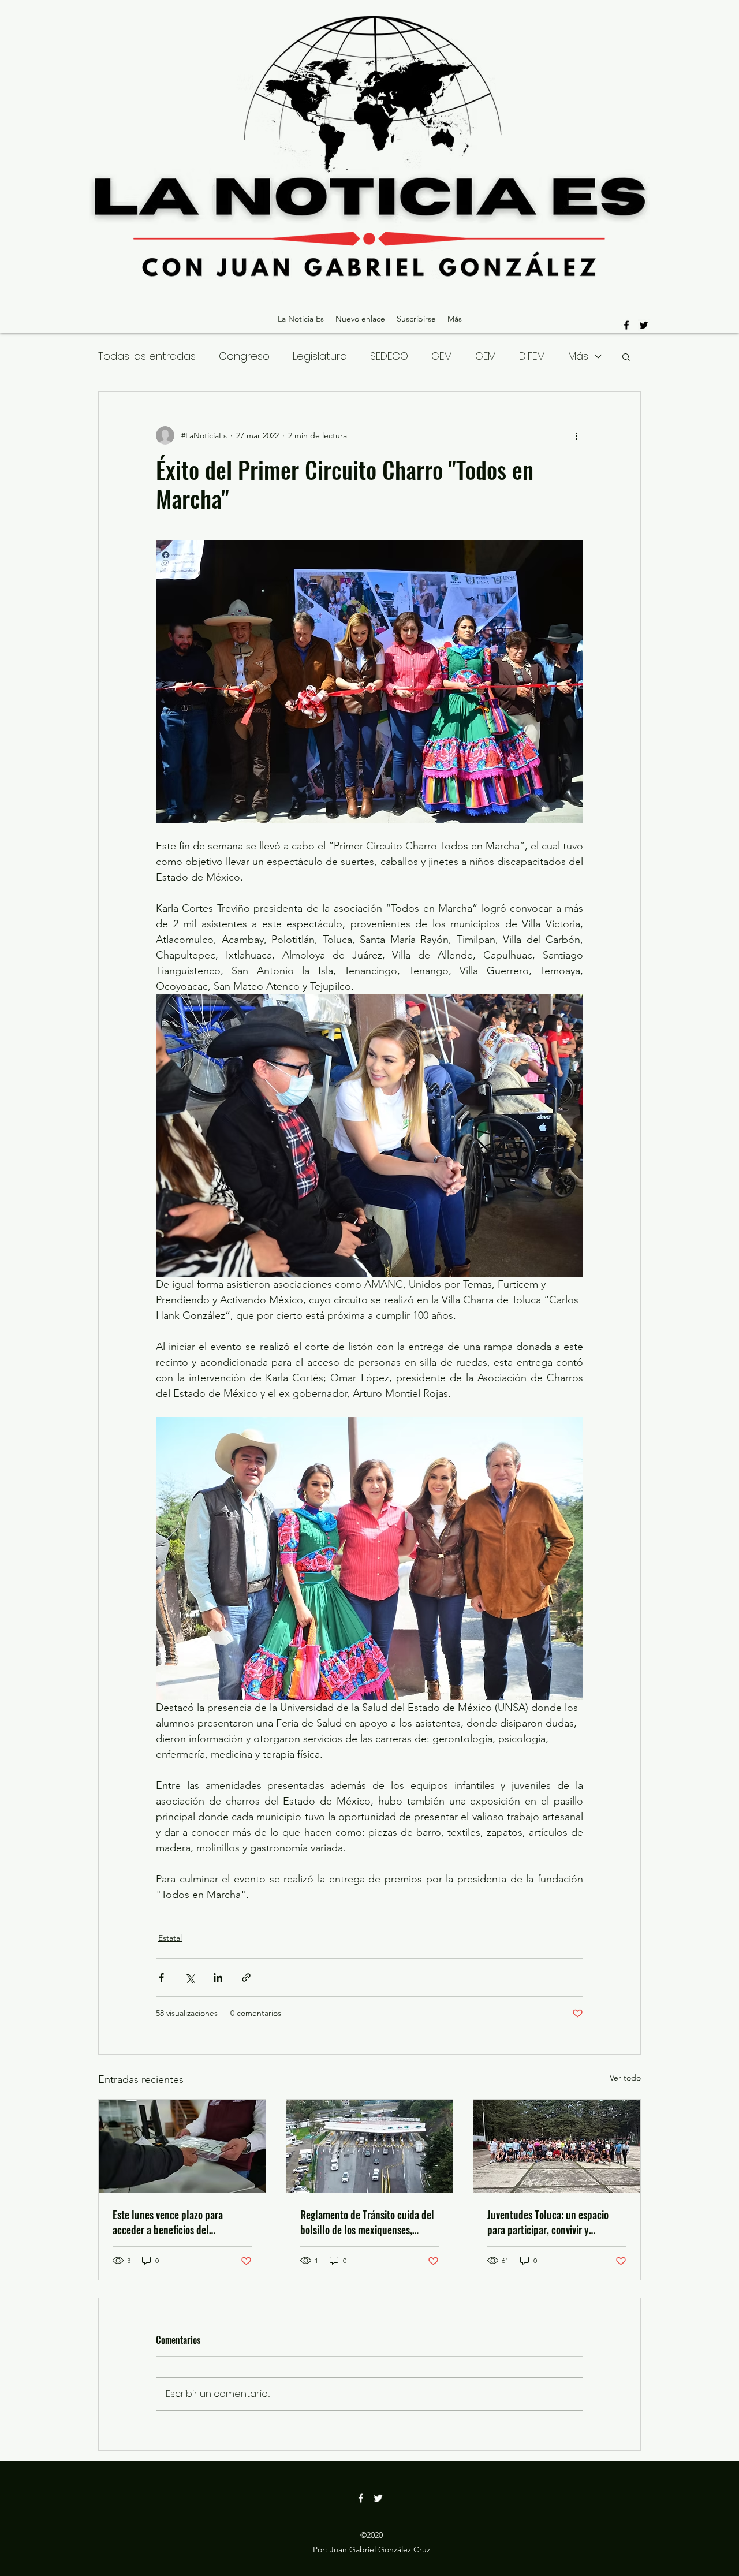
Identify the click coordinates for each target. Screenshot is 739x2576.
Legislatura (320, 356)
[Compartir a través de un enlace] (246, 1977)
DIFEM (532, 356)
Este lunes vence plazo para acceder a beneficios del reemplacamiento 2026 (168, 2222)
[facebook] (626, 325)
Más (578, 356)
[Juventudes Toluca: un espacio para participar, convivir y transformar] (557, 2146)
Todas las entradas (147, 356)
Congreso (244, 356)
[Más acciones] (576, 435)
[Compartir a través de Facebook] (161, 1977)
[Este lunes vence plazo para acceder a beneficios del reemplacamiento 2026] (182, 2146)
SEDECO (389, 356)
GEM (442, 356)
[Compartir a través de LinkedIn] (218, 1977)
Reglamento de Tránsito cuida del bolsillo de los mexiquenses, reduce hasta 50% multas (367, 2222)
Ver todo (625, 2078)
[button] (626, 356)
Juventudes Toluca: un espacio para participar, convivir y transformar (548, 2222)
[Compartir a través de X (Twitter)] (190, 1977)
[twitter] (644, 325)
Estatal (170, 1938)
